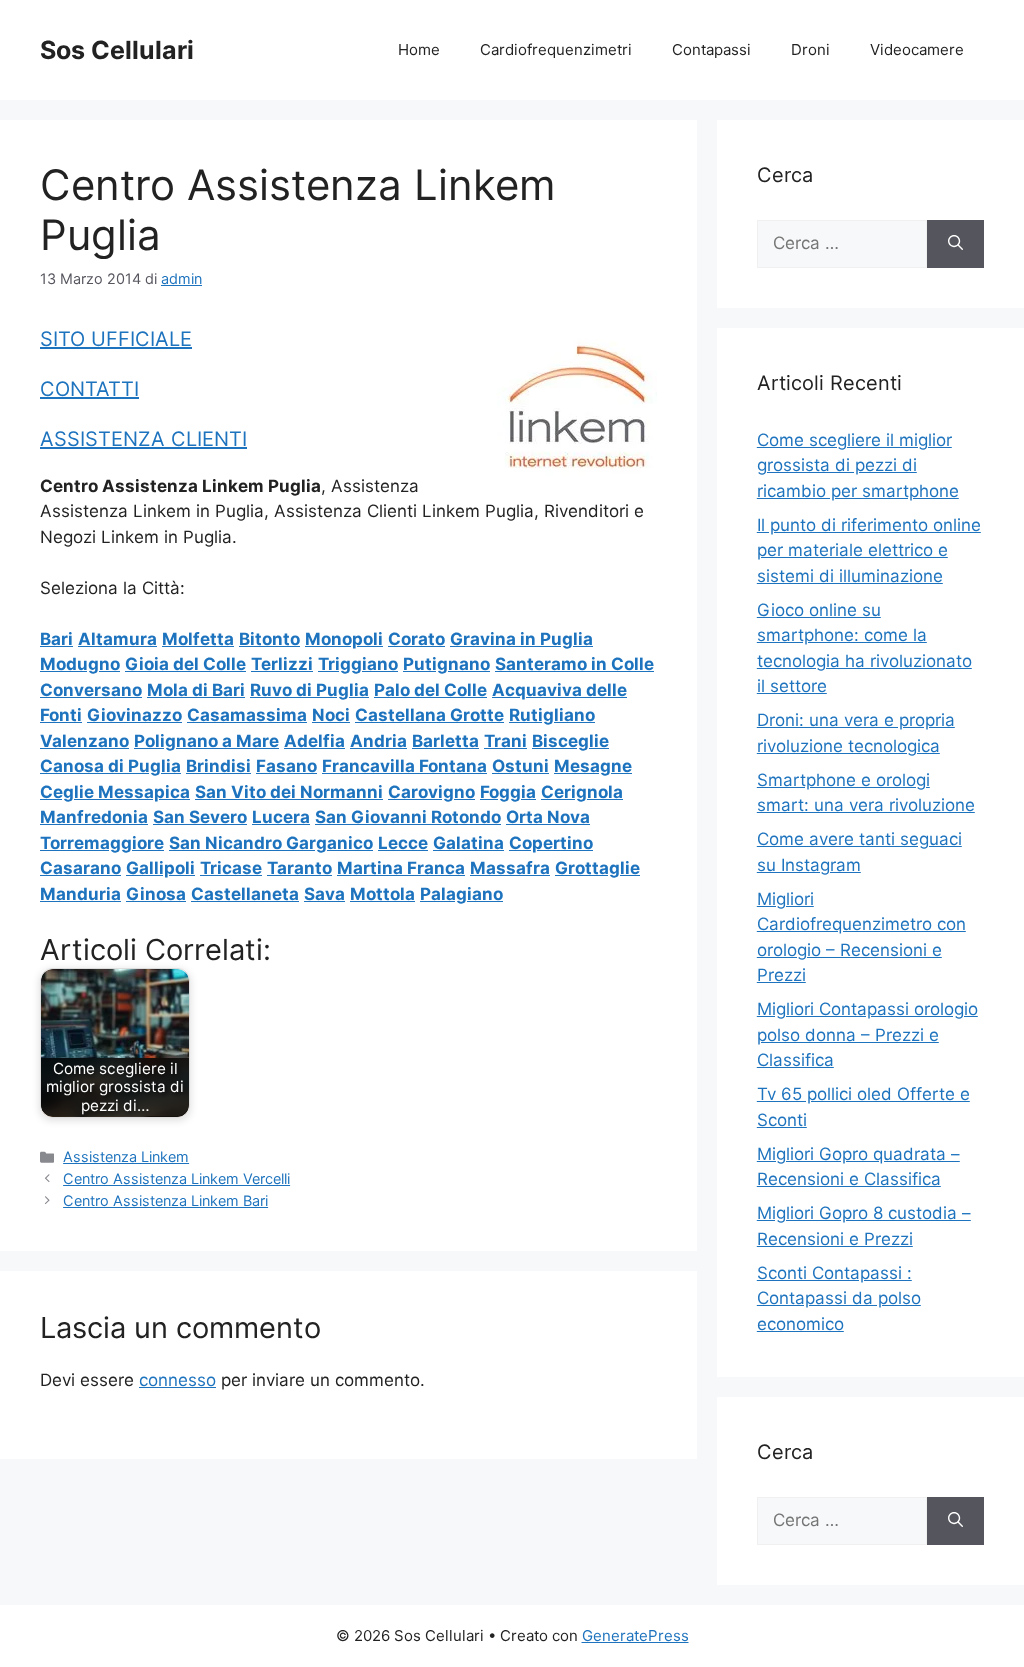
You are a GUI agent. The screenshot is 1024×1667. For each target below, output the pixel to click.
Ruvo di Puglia (309, 690)
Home (419, 49)
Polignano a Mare (206, 741)
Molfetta (198, 639)
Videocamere (917, 49)
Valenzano (84, 741)
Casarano (80, 868)
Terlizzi (282, 664)
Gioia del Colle (185, 664)
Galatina (468, 843)
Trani (505, 741)
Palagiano (461, 894)
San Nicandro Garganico (271, 843)
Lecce (403, 843)
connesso (177, 1380)
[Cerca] (955, 244)
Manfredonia (94, 817)
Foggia (508, 792)
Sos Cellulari (117, 50)
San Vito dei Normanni (289, 792)
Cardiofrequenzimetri (556, 49)
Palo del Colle (430, 690)
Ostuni (520, 766)
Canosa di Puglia (110, 766)
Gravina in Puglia (521, 639)
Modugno (80, 664)
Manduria (80, 894)
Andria (378, 741)
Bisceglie (570, 741)
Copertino (551, 843)
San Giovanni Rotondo (408, 817)
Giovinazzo (134, 715)
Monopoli (344, 639)
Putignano (446, 664)
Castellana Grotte (429, 715)
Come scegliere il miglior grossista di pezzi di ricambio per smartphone (858, 465)
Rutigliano (552, 715)
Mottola (382, 894)
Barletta (445, 741)
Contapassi (711, 49)
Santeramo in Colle (574, 664)
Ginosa (156, 894)
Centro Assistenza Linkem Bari (165, 1200)
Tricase (231, 868)
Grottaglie (597, 868)
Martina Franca (401, 868)
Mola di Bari (196, 690)
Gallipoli (160, 868)
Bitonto (269, 639)
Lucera (281, 817)
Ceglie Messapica (115, 792)
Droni (810, 49)
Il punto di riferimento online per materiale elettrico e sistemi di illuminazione (869, 550)
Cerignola (582, 792)
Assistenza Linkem (126, 1156)
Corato (416, 639)
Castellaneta (245, 894)
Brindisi (218, 766)
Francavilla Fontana (404, 766)
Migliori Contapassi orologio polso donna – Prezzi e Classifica (867, 1034)
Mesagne (593, 766)
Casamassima (247, 715)
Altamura (117, 639)
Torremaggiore (102, 843)
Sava (324, 894)
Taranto (299, 868)
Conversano (91, 690)
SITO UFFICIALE (116, 339)
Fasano (286, 766)
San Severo (200, 817)
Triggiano (358, 664)
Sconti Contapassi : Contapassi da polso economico (839, 1298)
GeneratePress (635, 1635)
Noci (331, 715)
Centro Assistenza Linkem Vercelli (176, 1178)
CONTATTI (89, 389)
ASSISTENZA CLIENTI (143, 439)
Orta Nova (548, 817)
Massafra (510, 868)
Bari (56, 639)
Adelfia (314, 741)
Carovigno (431, 792)
